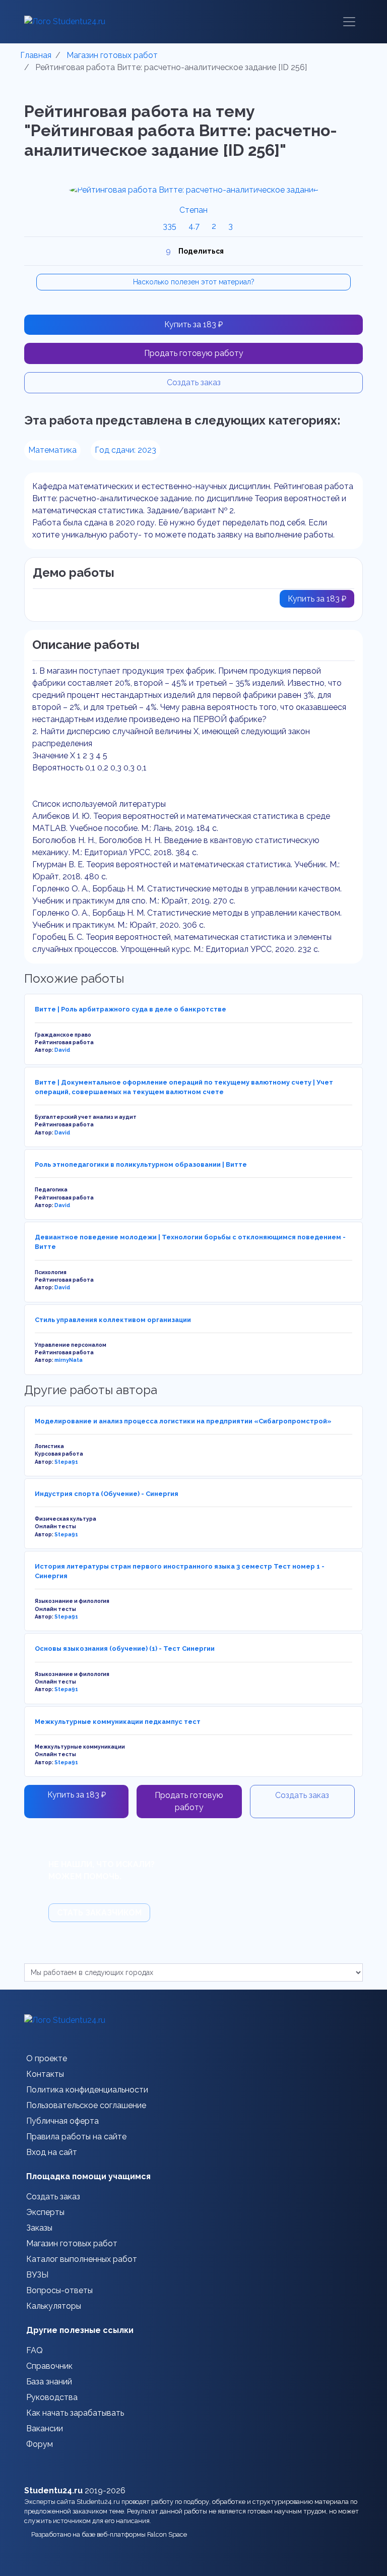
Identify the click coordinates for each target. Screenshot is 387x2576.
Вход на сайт (52, 2152)
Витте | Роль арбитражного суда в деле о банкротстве (131, 1009)
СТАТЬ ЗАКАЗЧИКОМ (99, 1913)
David (62, 1050)
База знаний (49, 2382)
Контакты (45, 2074)
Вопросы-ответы (59, 2290)
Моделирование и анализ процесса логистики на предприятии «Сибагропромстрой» (183, 1421)
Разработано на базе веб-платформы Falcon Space (109, 2534)
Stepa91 (66, 1462)
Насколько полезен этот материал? (194, 282)
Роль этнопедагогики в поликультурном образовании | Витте (141, 1164)
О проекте (47, 2058)
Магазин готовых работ (72, 2243)
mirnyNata (69, 1360)
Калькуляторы (54, 2306)
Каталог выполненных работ (82, 2259)
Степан (193, 210)
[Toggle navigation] (349, 22)
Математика (52, 450)
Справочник (49, 2366)
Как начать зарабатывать (75, 2413)
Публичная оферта (62, 2121)
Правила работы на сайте (76, 2137)
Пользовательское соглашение (86, 2105)
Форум (40, 2444)
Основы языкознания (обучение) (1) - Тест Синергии (125, 1649)
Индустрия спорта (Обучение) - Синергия (107, 1494)
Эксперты (45, 2212)
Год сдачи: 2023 (125, 450)
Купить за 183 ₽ (193, 324)
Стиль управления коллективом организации (113, 1320)
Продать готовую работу (194, 353)
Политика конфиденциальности (87, 2090)
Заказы (39, 2228)
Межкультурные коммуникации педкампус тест (118, 1722)
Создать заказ (194, 382)
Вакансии (45, 2429)
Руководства (52, 2397)
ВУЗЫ (37, 2275)
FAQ (35, 2350)
